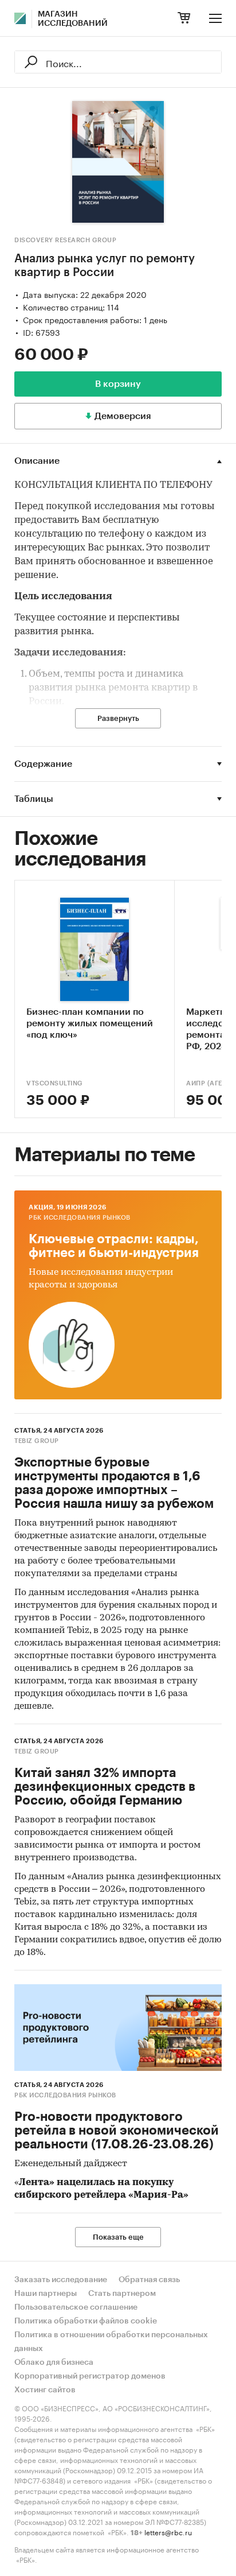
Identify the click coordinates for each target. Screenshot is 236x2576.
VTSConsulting (55, 1083)
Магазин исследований (73, 19)
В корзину (118, 384)
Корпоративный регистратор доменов (90, 2376)
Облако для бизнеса (54, 2362)
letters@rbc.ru (168, 2532)
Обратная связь (149, 2280)
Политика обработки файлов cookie (86, 2321)
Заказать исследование (61, 2280)
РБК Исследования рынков (80, 1218)
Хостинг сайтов (45, 2390)
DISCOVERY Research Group (65, 240)
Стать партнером (122, 2294)
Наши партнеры (46, 2294)
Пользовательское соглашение (76, 2307)
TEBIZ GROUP (37, 1441)
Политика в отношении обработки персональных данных (111, 2342)
